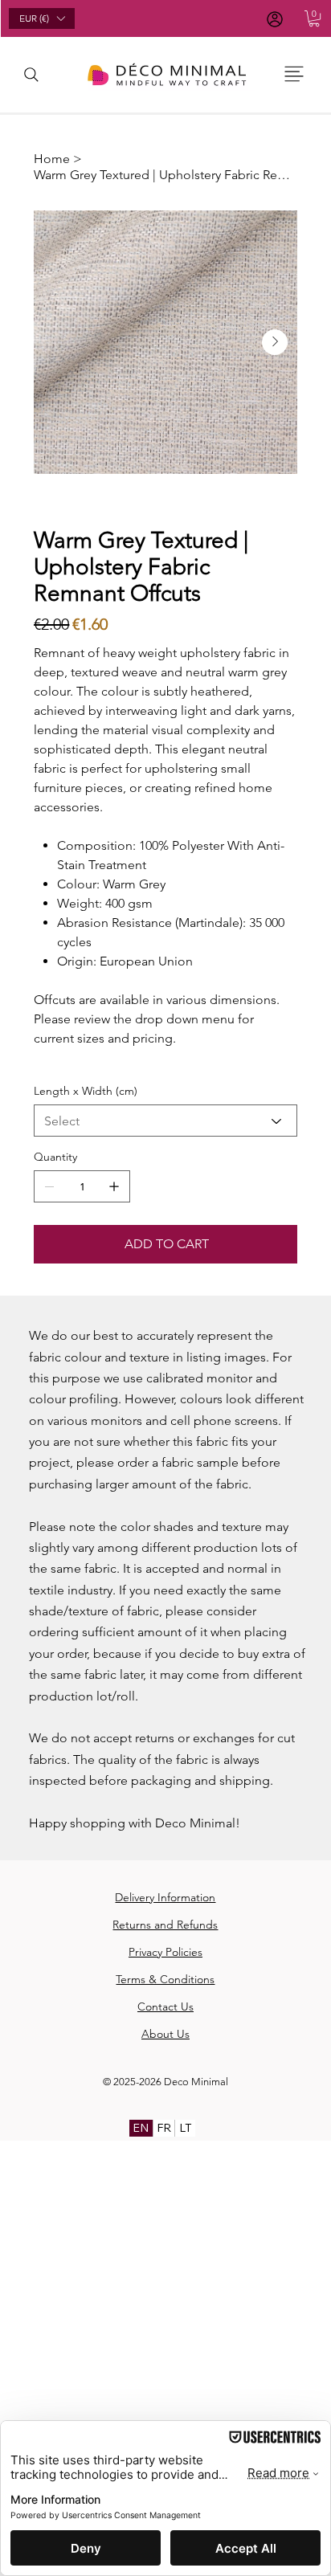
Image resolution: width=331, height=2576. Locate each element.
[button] (314, 18)
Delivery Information (165, 1897)
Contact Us (165, 2007)
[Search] (31, 75)
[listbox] (42, 18)
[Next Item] (275, 342)
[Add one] (114, 1186)
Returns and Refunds (165, 1925)
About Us (165, 2034)
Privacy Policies (165, 1952)
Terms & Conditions (165, 1979)
